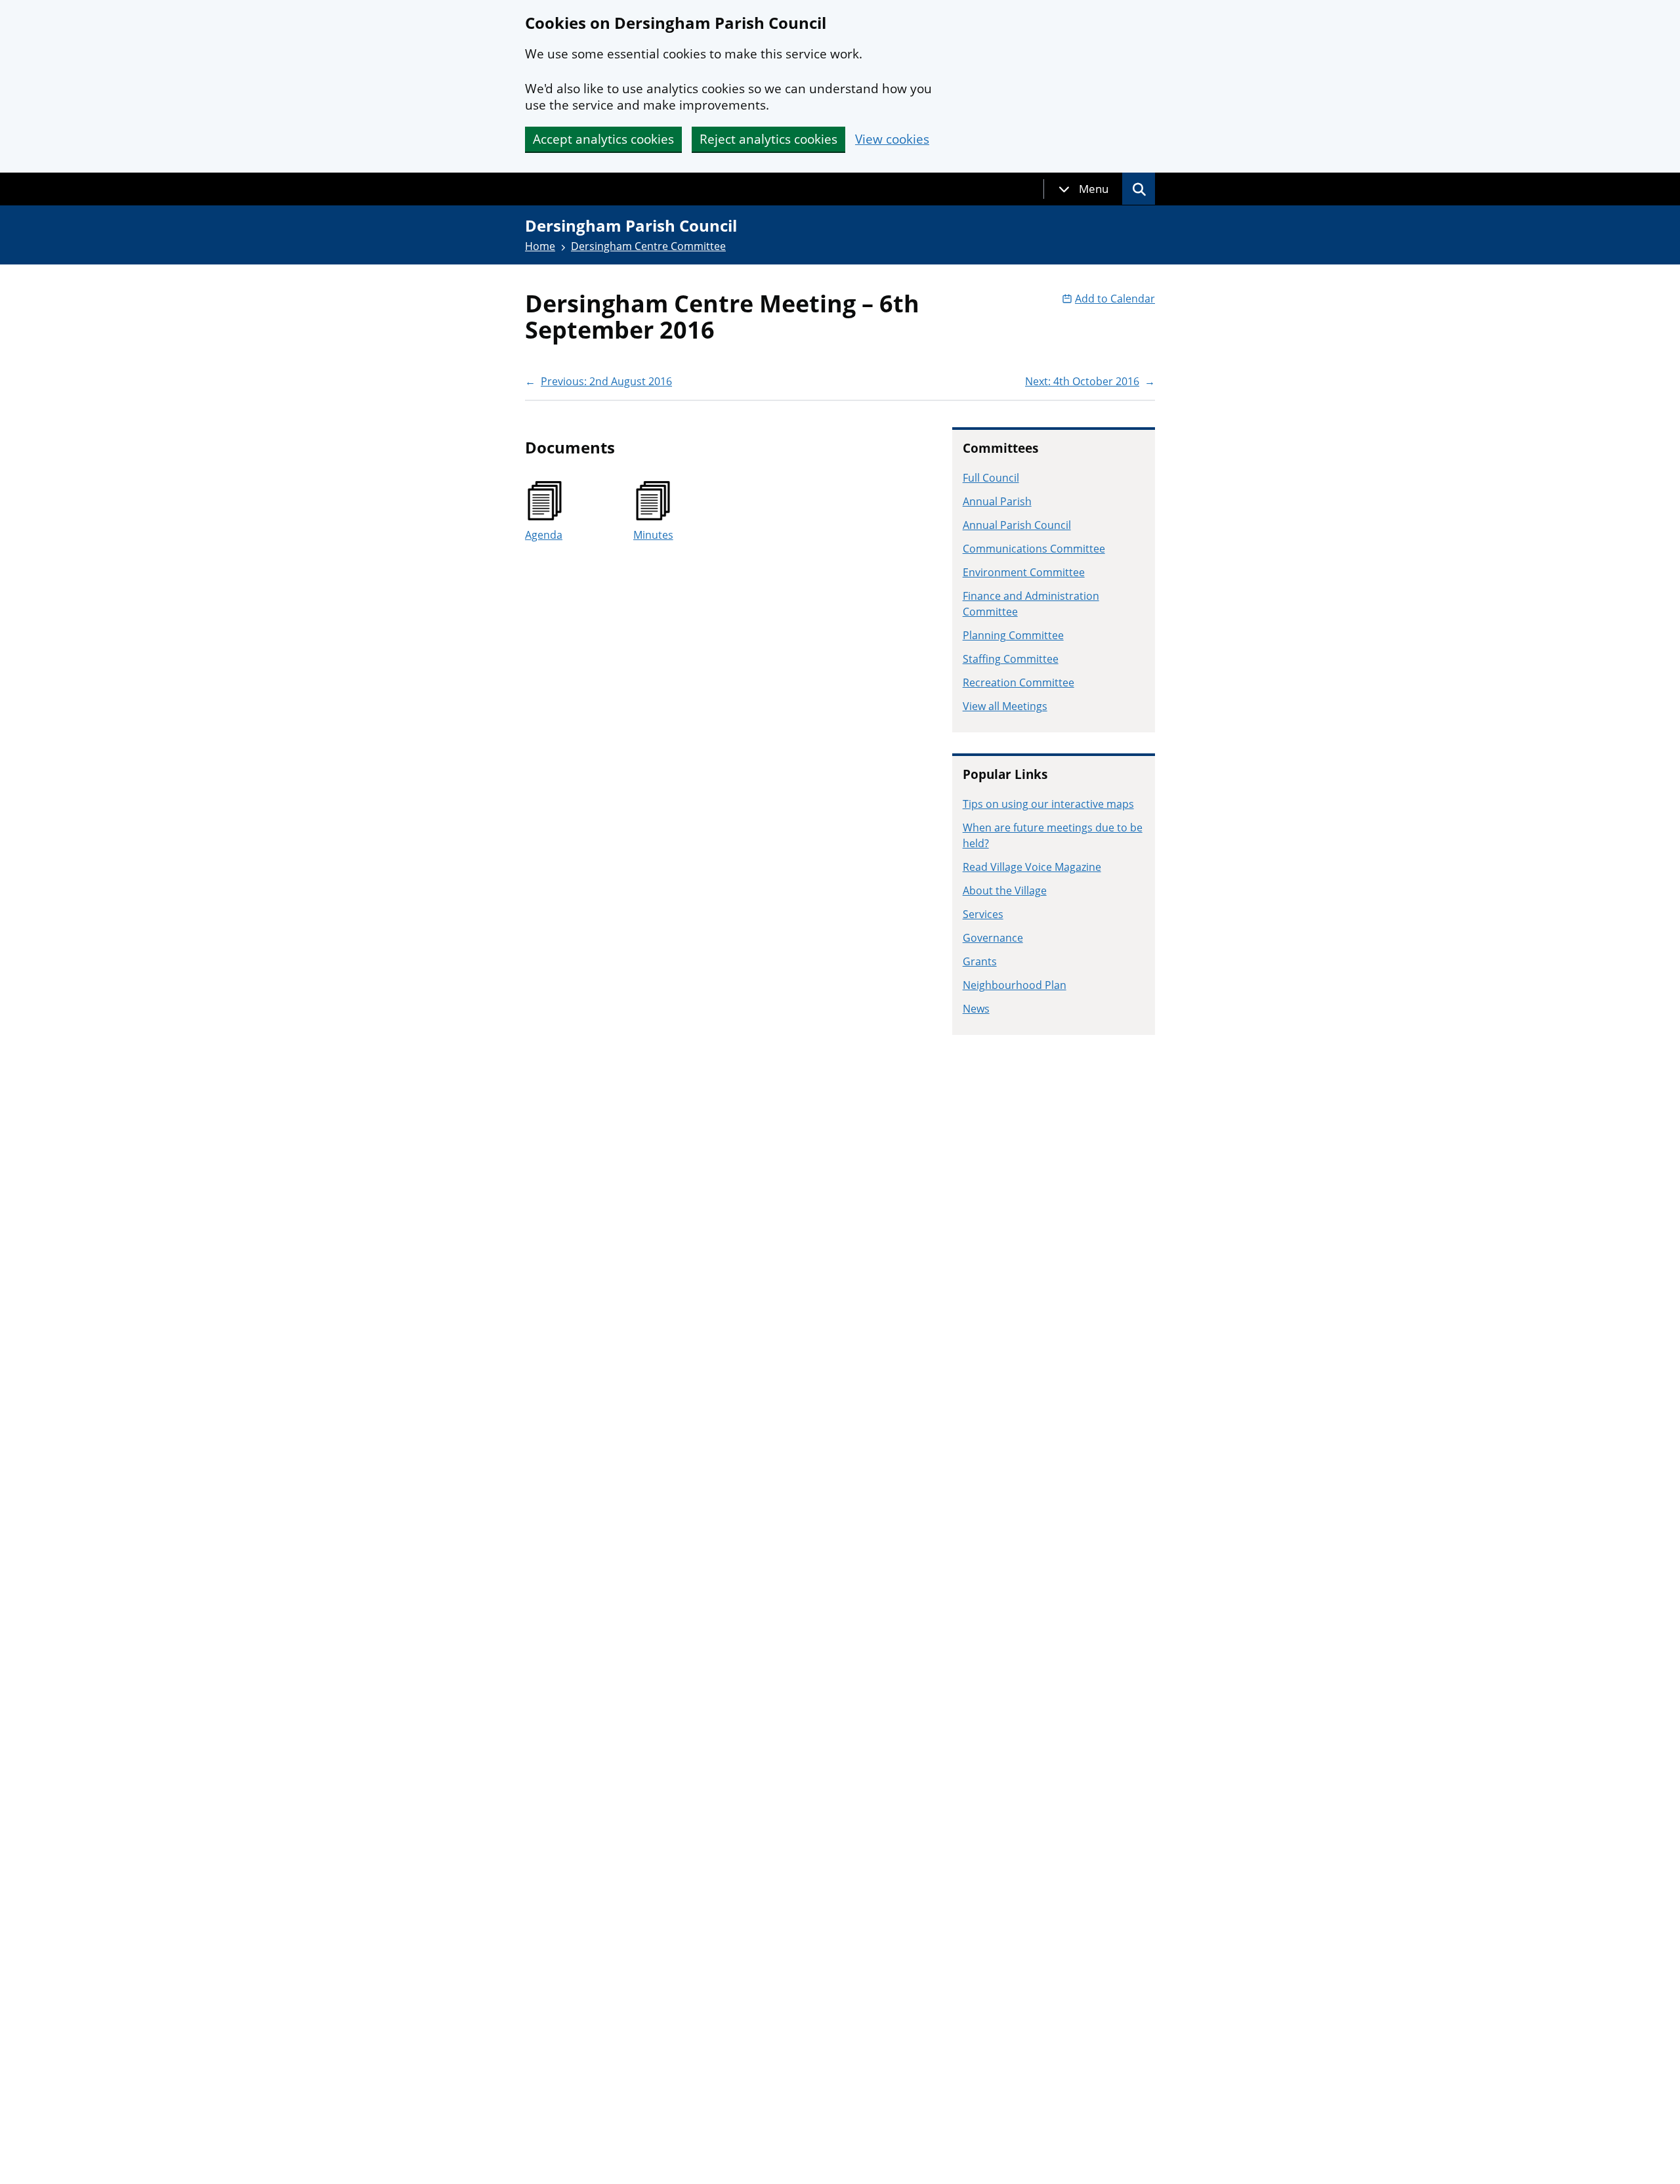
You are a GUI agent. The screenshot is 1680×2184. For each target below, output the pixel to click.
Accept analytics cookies (603, 139)
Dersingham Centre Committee (648, 246)
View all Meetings (1005, 706)
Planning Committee (1013, 635)
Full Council (991, 478)
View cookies (892, 139)
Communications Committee (1034, 549)
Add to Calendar (1115, 299)
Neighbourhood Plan (1015, 985)
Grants (980, 961)
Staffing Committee (1011, 659)
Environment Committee (1024, 572)
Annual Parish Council (1017, 525)
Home (540, 246)
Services (983, 914)
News (976, 1009)
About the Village (1005, 891)
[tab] (1083, 189)
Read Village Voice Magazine (1032, 867)
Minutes (653, 535)
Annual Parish (997, 501)
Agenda (544, 535)
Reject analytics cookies (768, 139)
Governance (993, 938)
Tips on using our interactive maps (1048, 804)
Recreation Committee (1018, 682)
